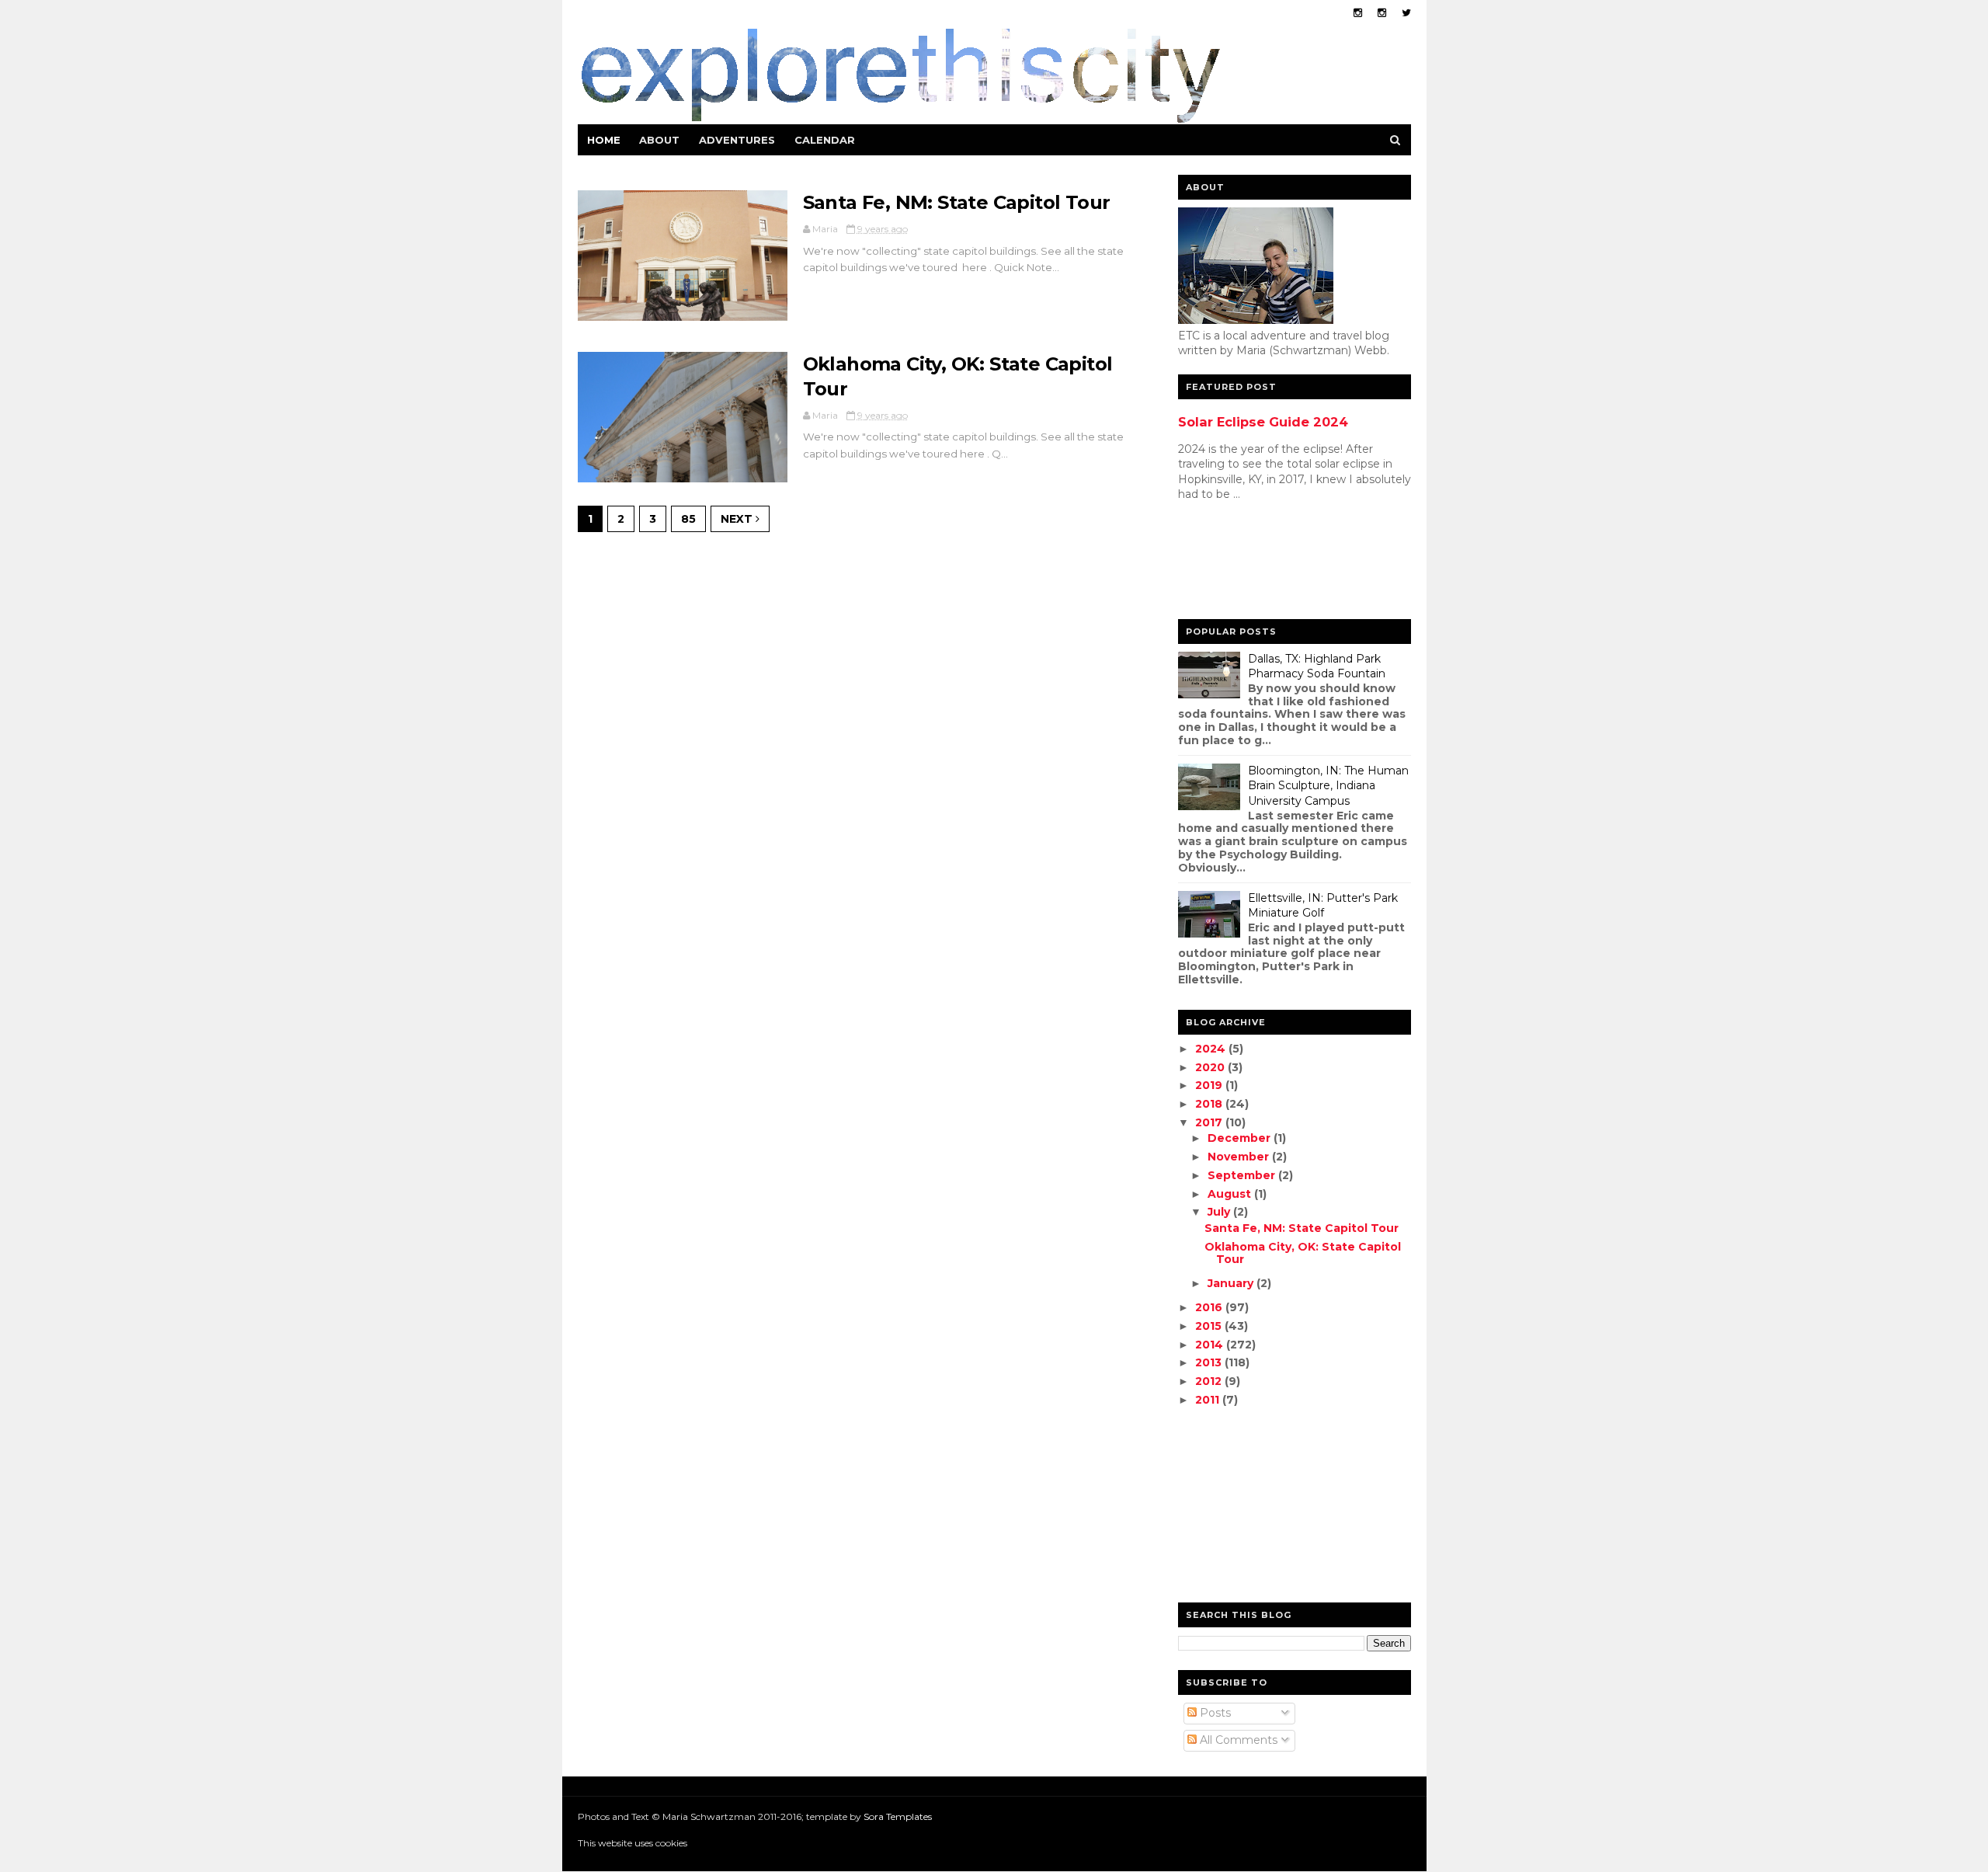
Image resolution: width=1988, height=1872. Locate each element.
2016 (1210, 1307)
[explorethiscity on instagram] (1382, 13)
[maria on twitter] (1406, 13)
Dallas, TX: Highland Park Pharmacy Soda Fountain (1317, 666)
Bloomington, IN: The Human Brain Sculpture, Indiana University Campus (1328, 786)
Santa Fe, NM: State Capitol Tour (957, 202)
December (1241, 1138)
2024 (1212, 1049)
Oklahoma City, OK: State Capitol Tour (1303, 1253)
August (1231, 1194)
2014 (1211, 1345)
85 (688, 519)
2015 (1210, 1326)
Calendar (825, 140)
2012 (1210, 1381)
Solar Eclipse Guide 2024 (1263, 422)
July (1220, 1212)
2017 (1210, 1122)
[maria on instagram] (1358, 13)
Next (738, 519)
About (659, 140)
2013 (1210, 1362)
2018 (1210, 1104)
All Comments (1237, 1740)
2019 (1210, 1085)
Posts (1214, 1713)
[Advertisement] (1240, 564)
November (1240, 1157)
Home (604, 140)
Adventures (737, 140)
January (1232, 1283)
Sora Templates (898, 1816)
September (1243, 1175)
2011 (1209, 1400)
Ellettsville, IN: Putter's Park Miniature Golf (1323, 906)
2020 (1211, 1067)
